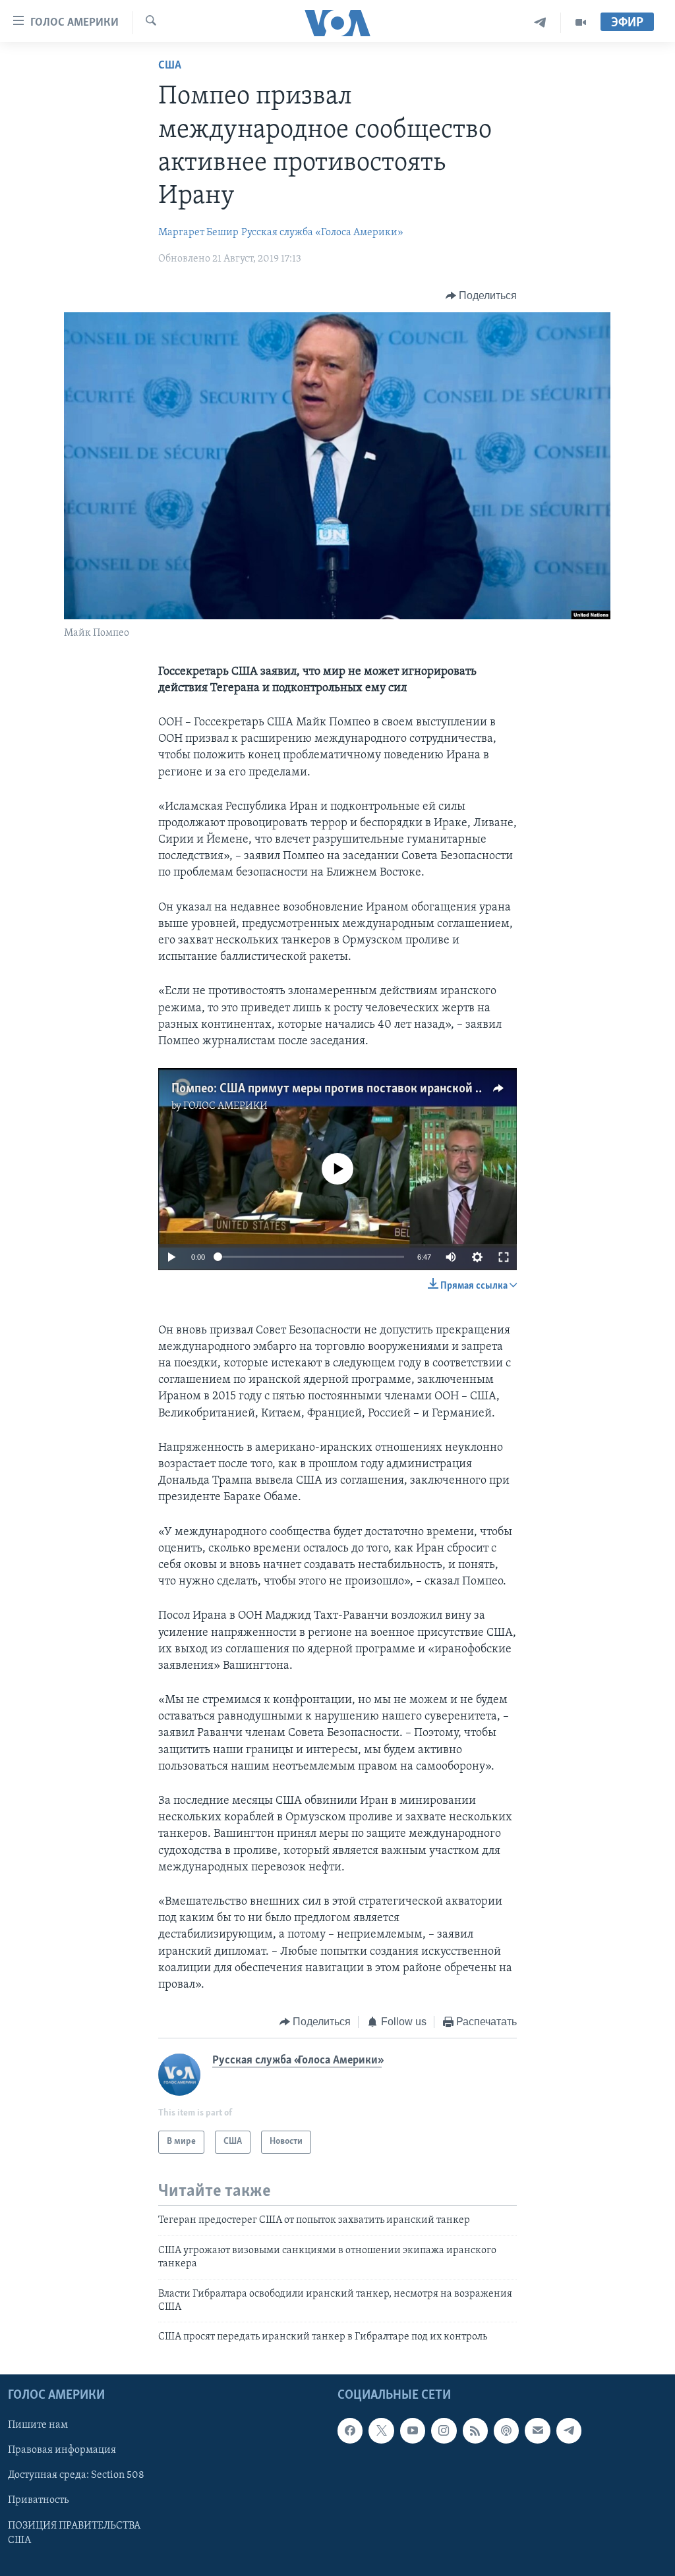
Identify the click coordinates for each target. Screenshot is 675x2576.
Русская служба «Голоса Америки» (322, 233)
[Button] (482, 296)
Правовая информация (62, 2450)
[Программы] (581, 23)
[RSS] (475, 2430)
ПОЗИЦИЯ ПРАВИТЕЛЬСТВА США (74, 2533)
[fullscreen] (504, 1257)
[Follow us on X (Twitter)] (381, 2430)
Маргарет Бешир (198, 233)
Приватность (38, 2500)
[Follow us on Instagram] (444, 2430)
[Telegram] (540, 23)
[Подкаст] (506, 2430)
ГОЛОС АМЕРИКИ (225, 1106)
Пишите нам (38, 2425)
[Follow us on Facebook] (350, 2430)
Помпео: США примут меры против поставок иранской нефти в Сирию (366, 1089)
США (170, 66)
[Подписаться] (537, 2430)
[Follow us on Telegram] (569, 2430)
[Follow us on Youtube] (413, 2430)
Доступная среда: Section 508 (76, 2475)
